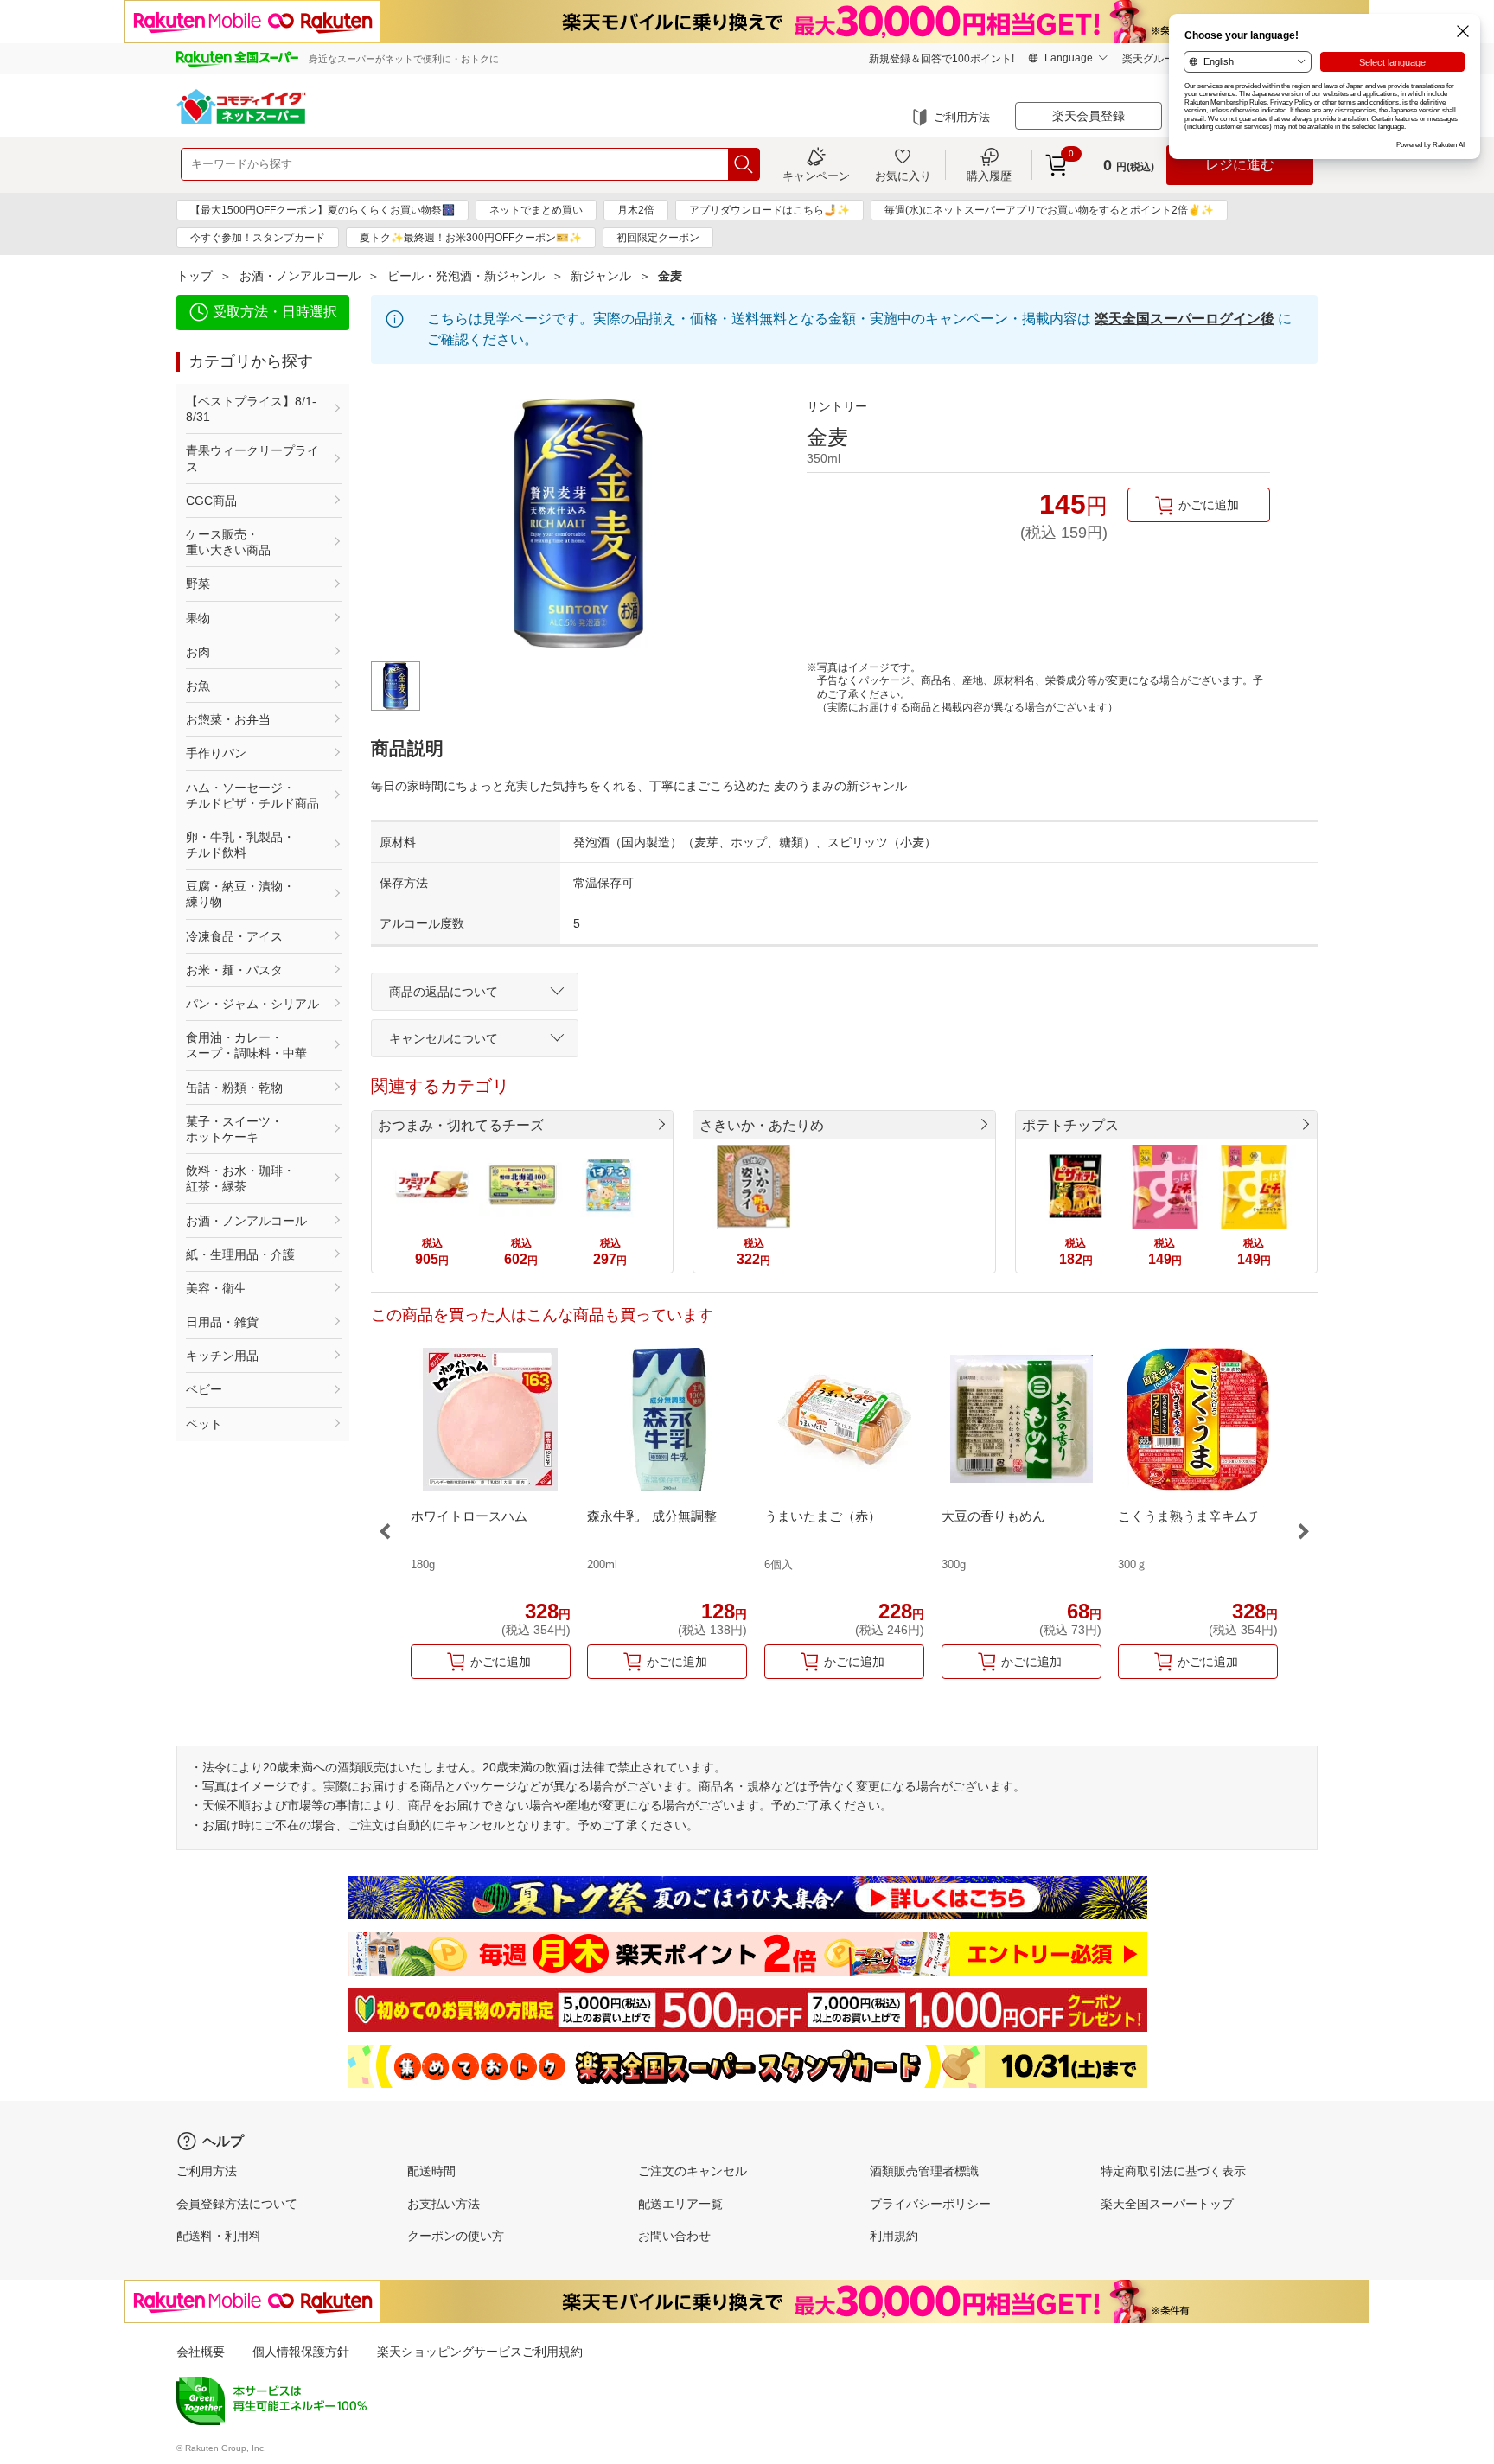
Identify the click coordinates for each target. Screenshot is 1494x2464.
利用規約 (894, 2236)
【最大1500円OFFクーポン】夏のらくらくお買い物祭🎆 (322, 210)
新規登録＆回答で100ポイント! (942, 59)
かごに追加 (1209, 505)
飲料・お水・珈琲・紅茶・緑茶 (240, 1178)
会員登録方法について (237, 2204)
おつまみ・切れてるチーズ (461, 1125)
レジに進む (1240, 165)
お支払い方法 (444, 2204)
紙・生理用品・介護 (240, 1254)
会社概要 (201, 2352)
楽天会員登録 (1089, 116)
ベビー (204, 1389)
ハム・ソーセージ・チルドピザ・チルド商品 (252, 795)
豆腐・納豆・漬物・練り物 (240, 894)
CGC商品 (211, 501)
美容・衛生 (216, 1288)
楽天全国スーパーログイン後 (1184, 319)
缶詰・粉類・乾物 (234, 1088)
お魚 (198, 686)
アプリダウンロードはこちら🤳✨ (769, 210)
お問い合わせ (674, 2236)
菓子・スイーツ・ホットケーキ (234, 1129)
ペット (204, 1424)
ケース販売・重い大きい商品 (228, 542)
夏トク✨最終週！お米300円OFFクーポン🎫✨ (471, 238)
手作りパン (216, 753)
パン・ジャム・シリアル (252, 1004)
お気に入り (903, 176)
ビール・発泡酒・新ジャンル (466, 276)
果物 (198, 618)
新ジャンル (601, 276)
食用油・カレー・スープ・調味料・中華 (246, 1045)
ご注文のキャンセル (693, 2171)
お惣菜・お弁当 (228, 719)
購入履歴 (989, 176)
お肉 (198, 652)
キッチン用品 (222, 1356)
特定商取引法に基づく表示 (1173, 2171)
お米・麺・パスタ (234, 970)
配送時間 (431, 2171)
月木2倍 (636, 210)
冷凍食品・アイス (234, 936)
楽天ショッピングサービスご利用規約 (480, 2352)
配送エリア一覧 (680, 2204)
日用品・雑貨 (222, 1322)
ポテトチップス (1070, 1125)
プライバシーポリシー (930, 2204)
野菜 (198, 584)
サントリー (837, 406)
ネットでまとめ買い (536, 210)
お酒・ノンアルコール (300, 276)
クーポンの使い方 (456, 2236)
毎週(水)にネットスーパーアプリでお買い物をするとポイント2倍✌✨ (1049, 210)
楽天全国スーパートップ (1167, 2204)
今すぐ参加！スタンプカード (258, 238)
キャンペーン (816, 176)
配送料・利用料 (219, 2236)
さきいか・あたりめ (762, 1125)
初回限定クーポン (658, 238)
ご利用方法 (962, 117)
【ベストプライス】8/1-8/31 (251, 409)
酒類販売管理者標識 (924, 2171)
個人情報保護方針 (301, 2352)
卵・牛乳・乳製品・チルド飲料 (240, 845)
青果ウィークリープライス (252, 458)
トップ (195, 276)
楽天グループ (1153, 59)
